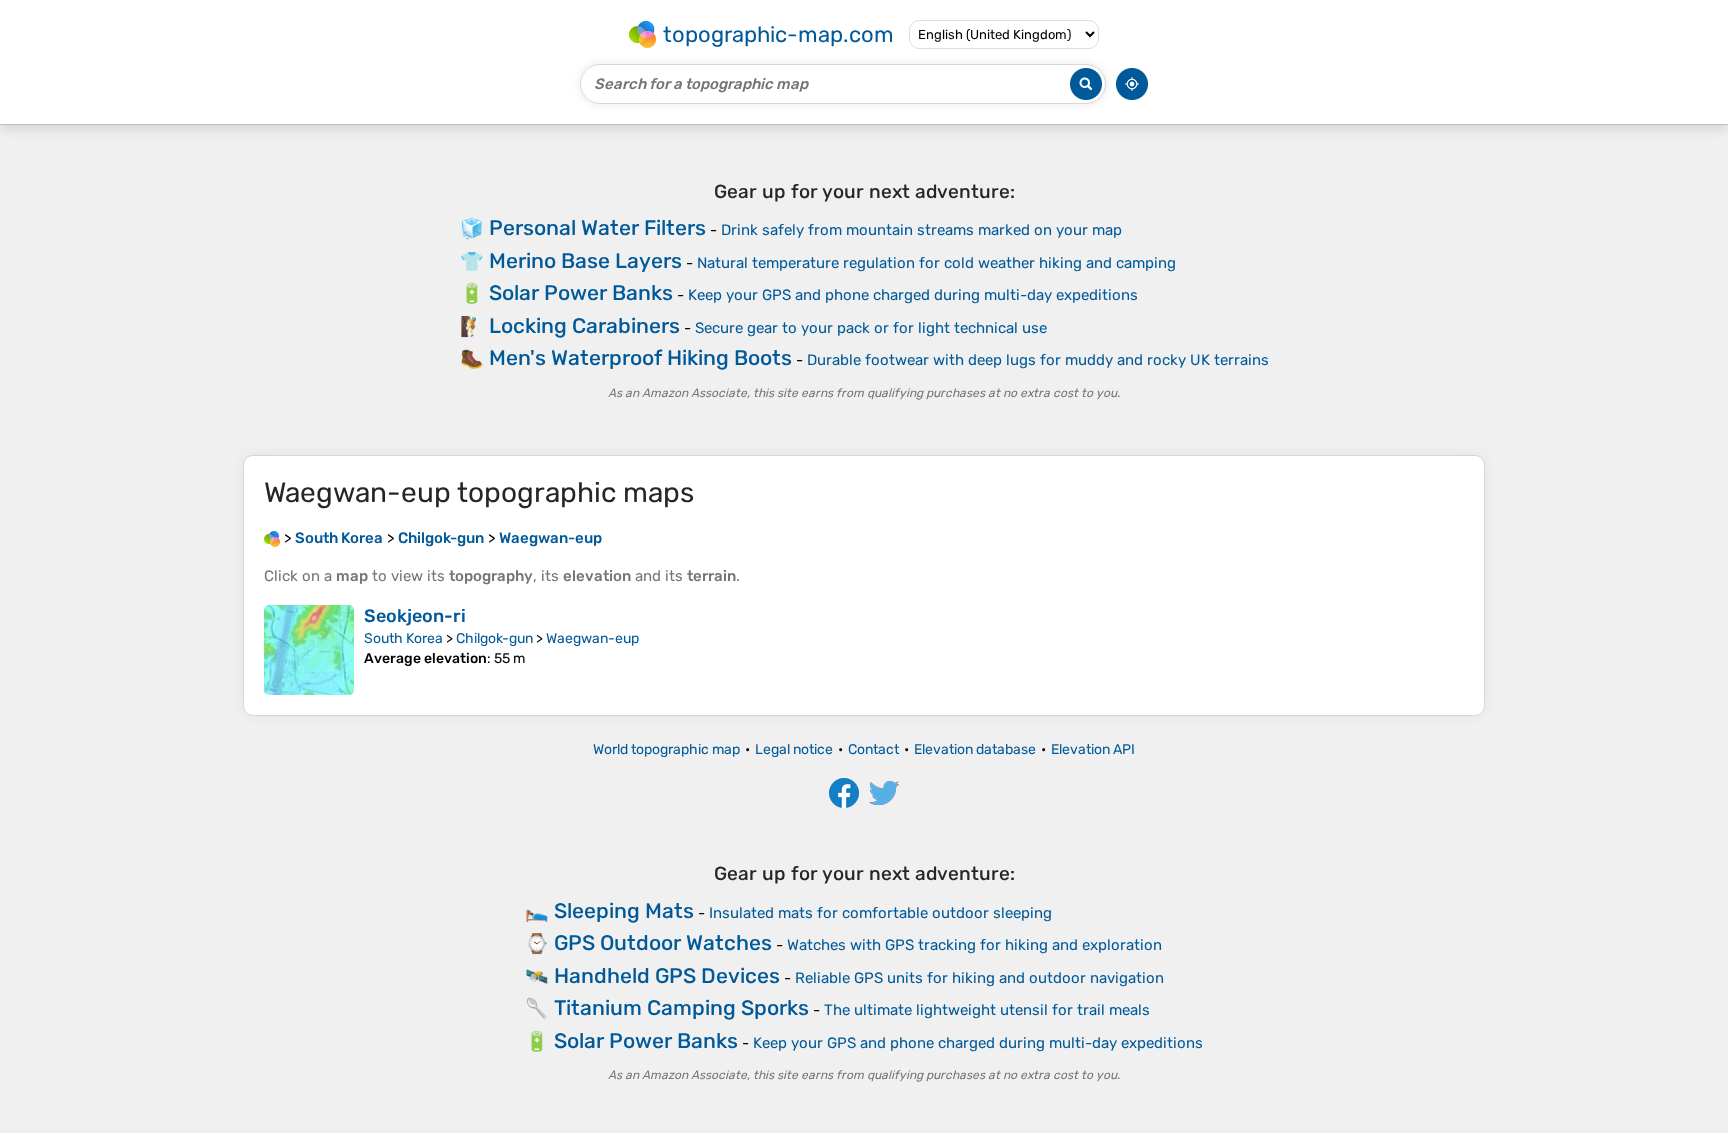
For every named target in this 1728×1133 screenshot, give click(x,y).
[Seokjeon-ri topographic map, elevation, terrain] (309, 650)
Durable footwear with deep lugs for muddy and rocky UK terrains (1038, 360)
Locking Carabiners (584, 325)
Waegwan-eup (592, 638)
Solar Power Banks (581, 292)
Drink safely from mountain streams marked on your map (921, 230)
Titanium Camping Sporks (681, 1007)
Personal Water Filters (597, 227)
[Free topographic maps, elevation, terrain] (272, 538)
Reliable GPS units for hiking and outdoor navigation (979, 978)
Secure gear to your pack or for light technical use (871, 328)
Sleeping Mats (624, 910)
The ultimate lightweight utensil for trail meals (987, 1010)
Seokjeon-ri (415, 616)
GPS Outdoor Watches (663, 942)
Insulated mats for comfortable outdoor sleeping (880, 913)
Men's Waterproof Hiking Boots (640, 357)
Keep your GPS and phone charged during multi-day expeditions (913, 295)
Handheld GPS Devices (667, 975)
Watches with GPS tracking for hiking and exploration (974, 945)
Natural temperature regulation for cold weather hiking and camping (936, 263)
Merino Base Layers (585, 260)
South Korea (403, 638)
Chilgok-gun (494, 638)
